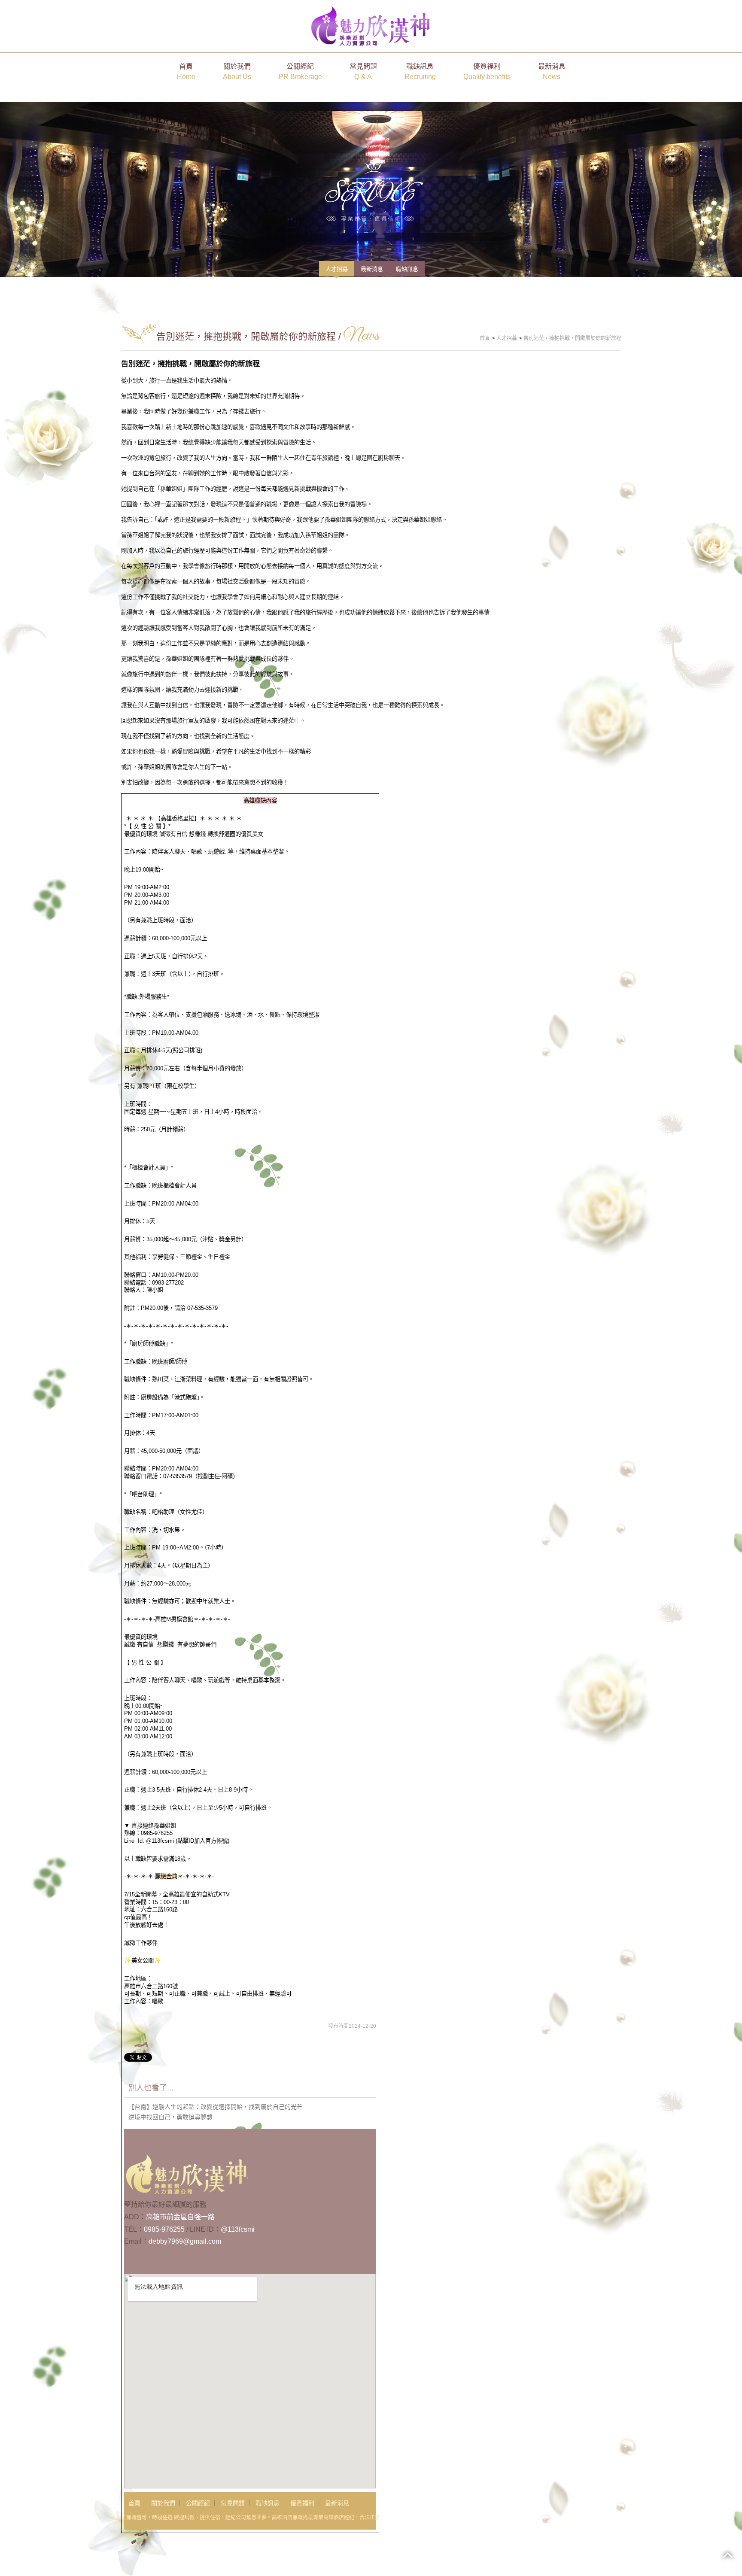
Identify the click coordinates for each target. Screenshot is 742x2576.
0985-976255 (164, 2229)
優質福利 (487, 71)
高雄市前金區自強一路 (180, 2217)
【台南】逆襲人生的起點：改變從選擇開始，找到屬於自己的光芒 (216, 2107)
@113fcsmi (238, 2229)
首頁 (186, 71)
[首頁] (371, 26)
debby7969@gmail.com (185, 2241)
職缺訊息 (420, 71)
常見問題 (363, 71)
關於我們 (237, 71)
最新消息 (552, 71)
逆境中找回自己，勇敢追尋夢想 (170, 2117)
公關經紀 (300, 71)
